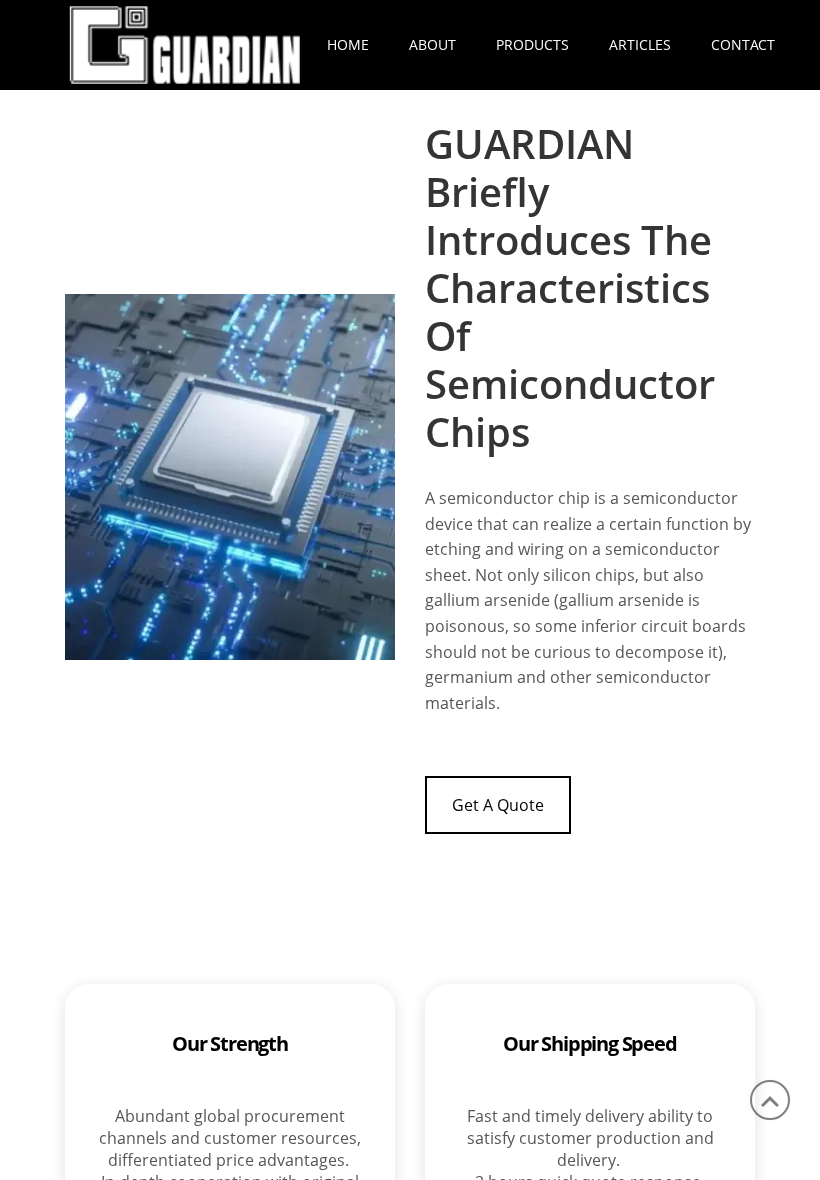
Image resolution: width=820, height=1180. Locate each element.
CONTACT (743, 44)
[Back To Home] (186, 43)
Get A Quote (498, 805)
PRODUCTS (532, 44)
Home (348, 44)
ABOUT (432, 44)
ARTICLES (640, 44)
